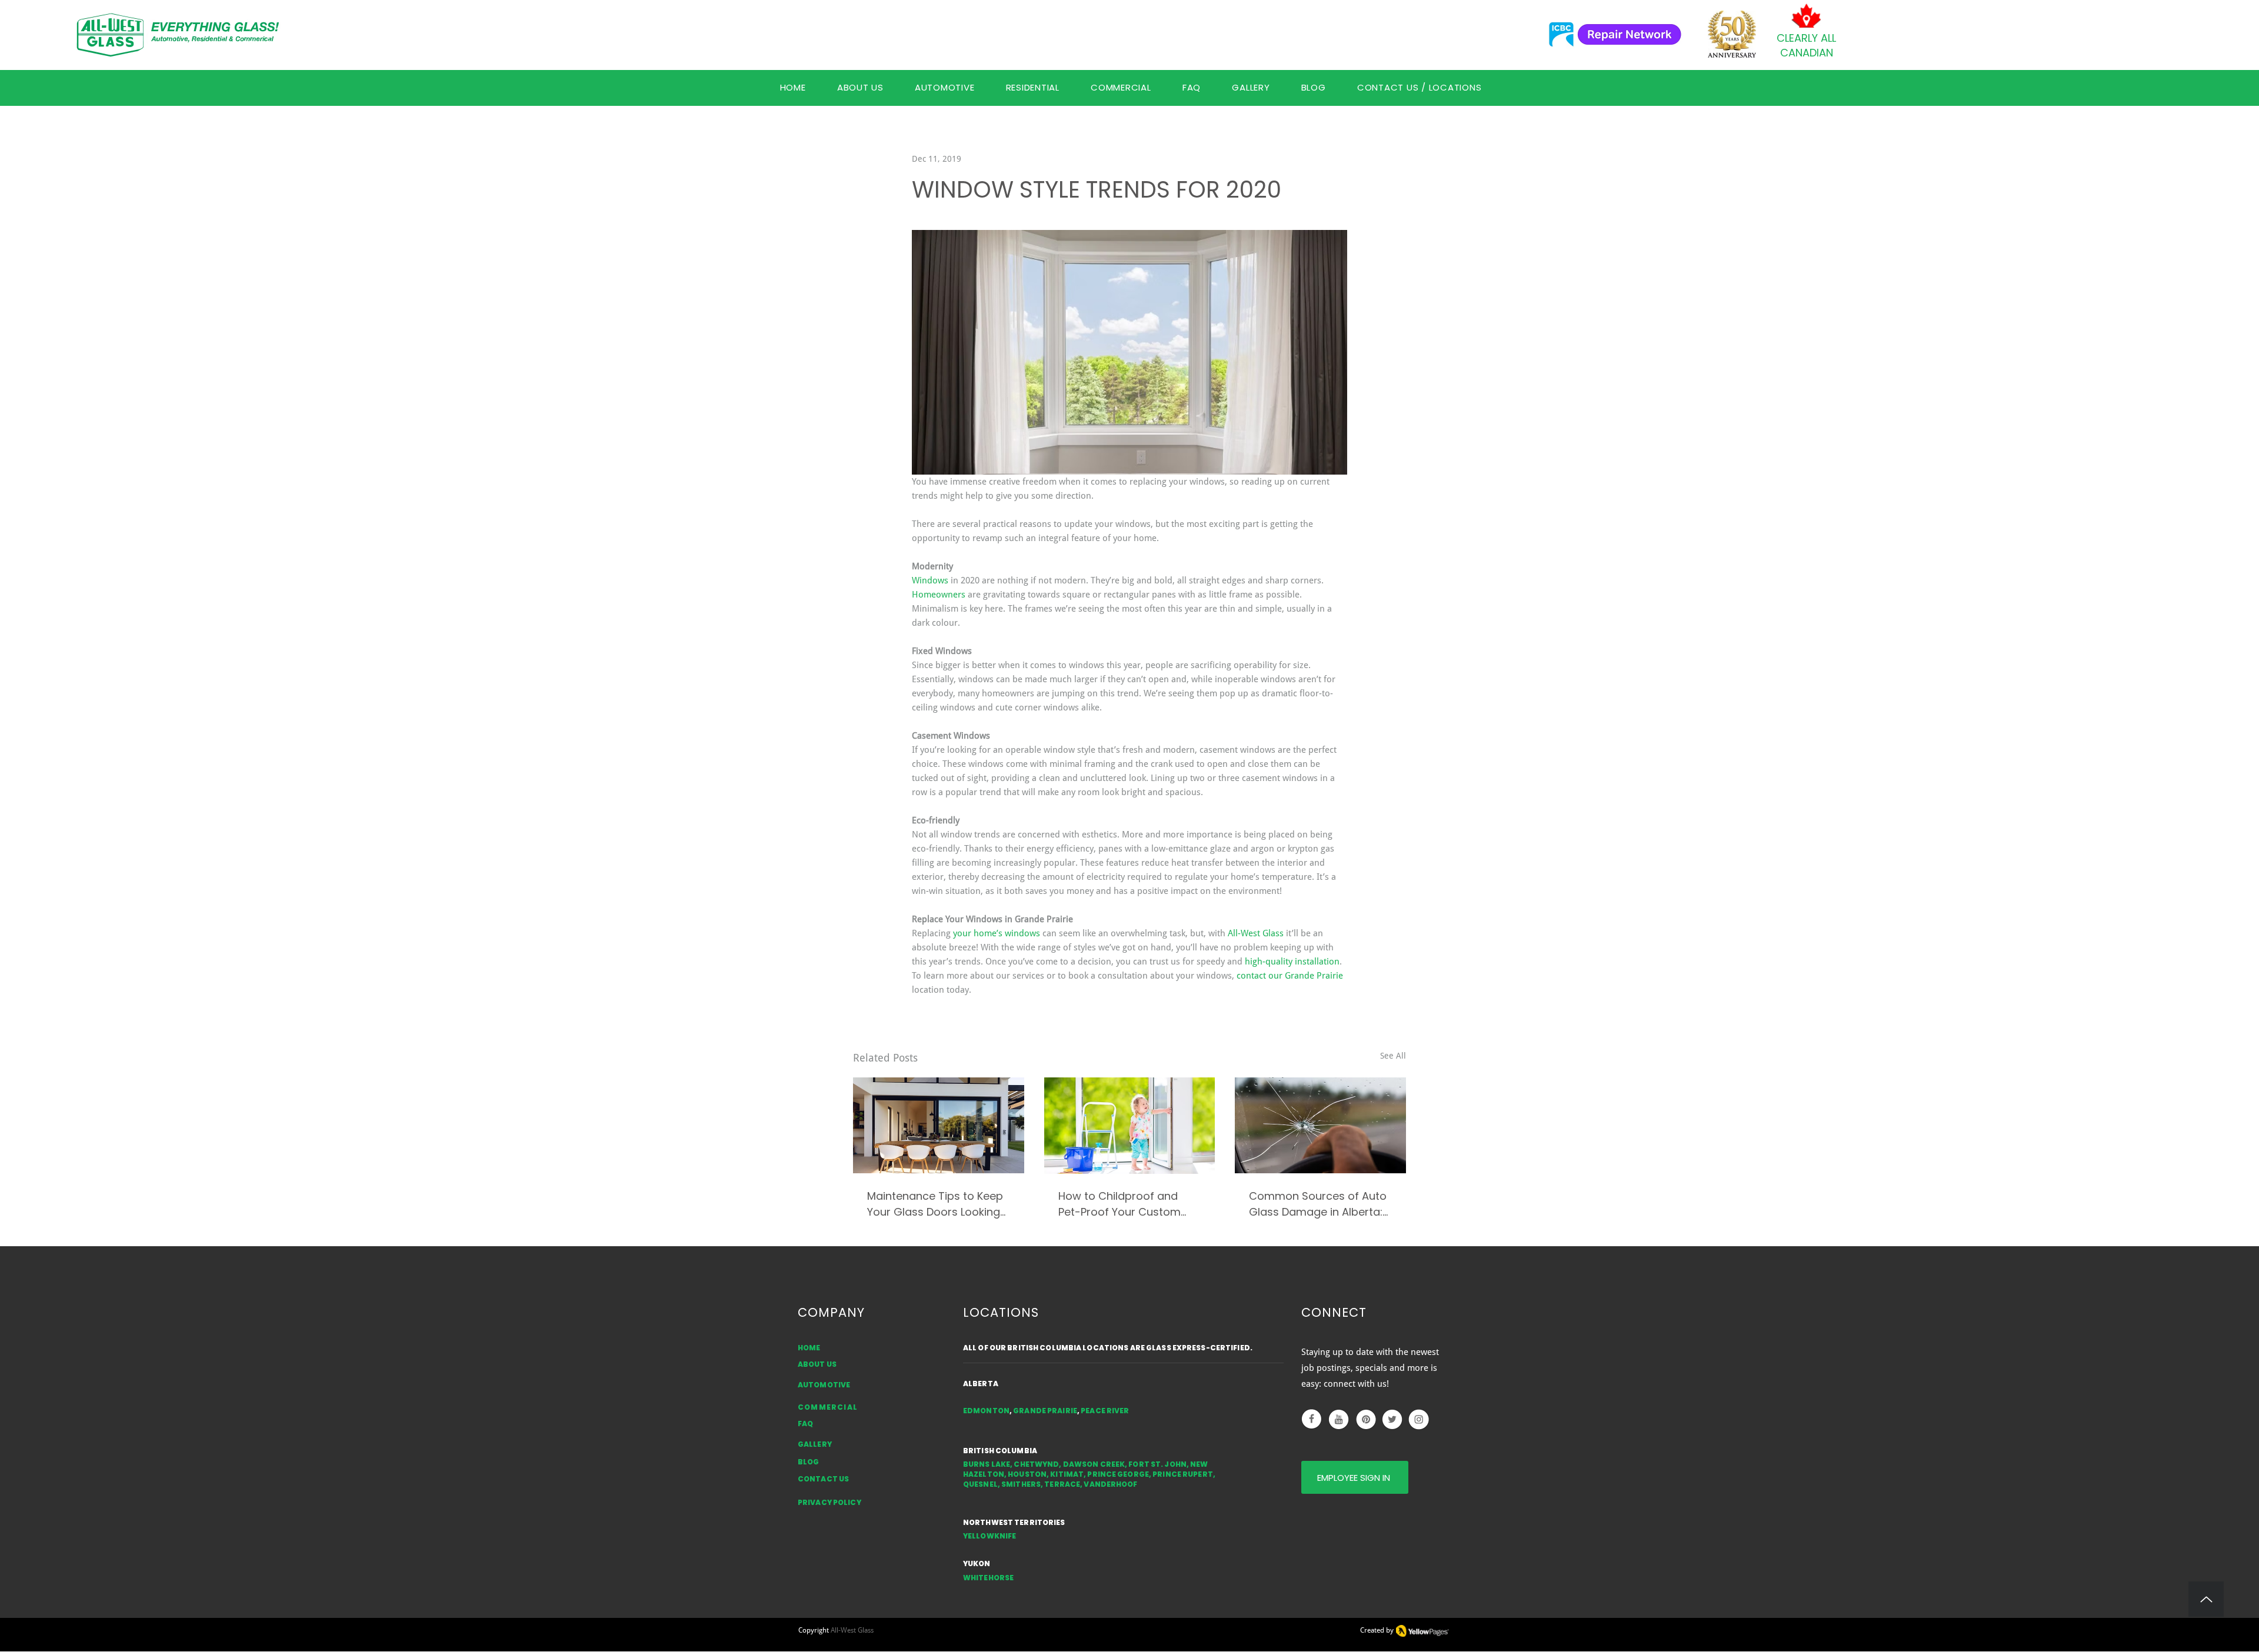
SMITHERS (1021, 1484)
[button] (1191, 87)
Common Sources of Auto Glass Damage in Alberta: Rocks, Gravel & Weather (1318, 1204)
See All (1393, 1056)
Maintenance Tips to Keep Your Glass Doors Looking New (935, 1204)
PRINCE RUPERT (1183, 1474)
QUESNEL (980, 1484)
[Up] (2206, 1599)
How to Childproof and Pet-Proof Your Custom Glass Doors (1119, 1204)
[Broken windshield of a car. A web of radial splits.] (1320, 1125)
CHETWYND (1036, 1464)
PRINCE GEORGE (1118, 1474)
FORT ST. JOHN (1157, 1464)
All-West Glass (852, 1630)
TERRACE (1062, 1484)
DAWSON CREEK (1094, 1464)
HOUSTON (1027, 1474)
